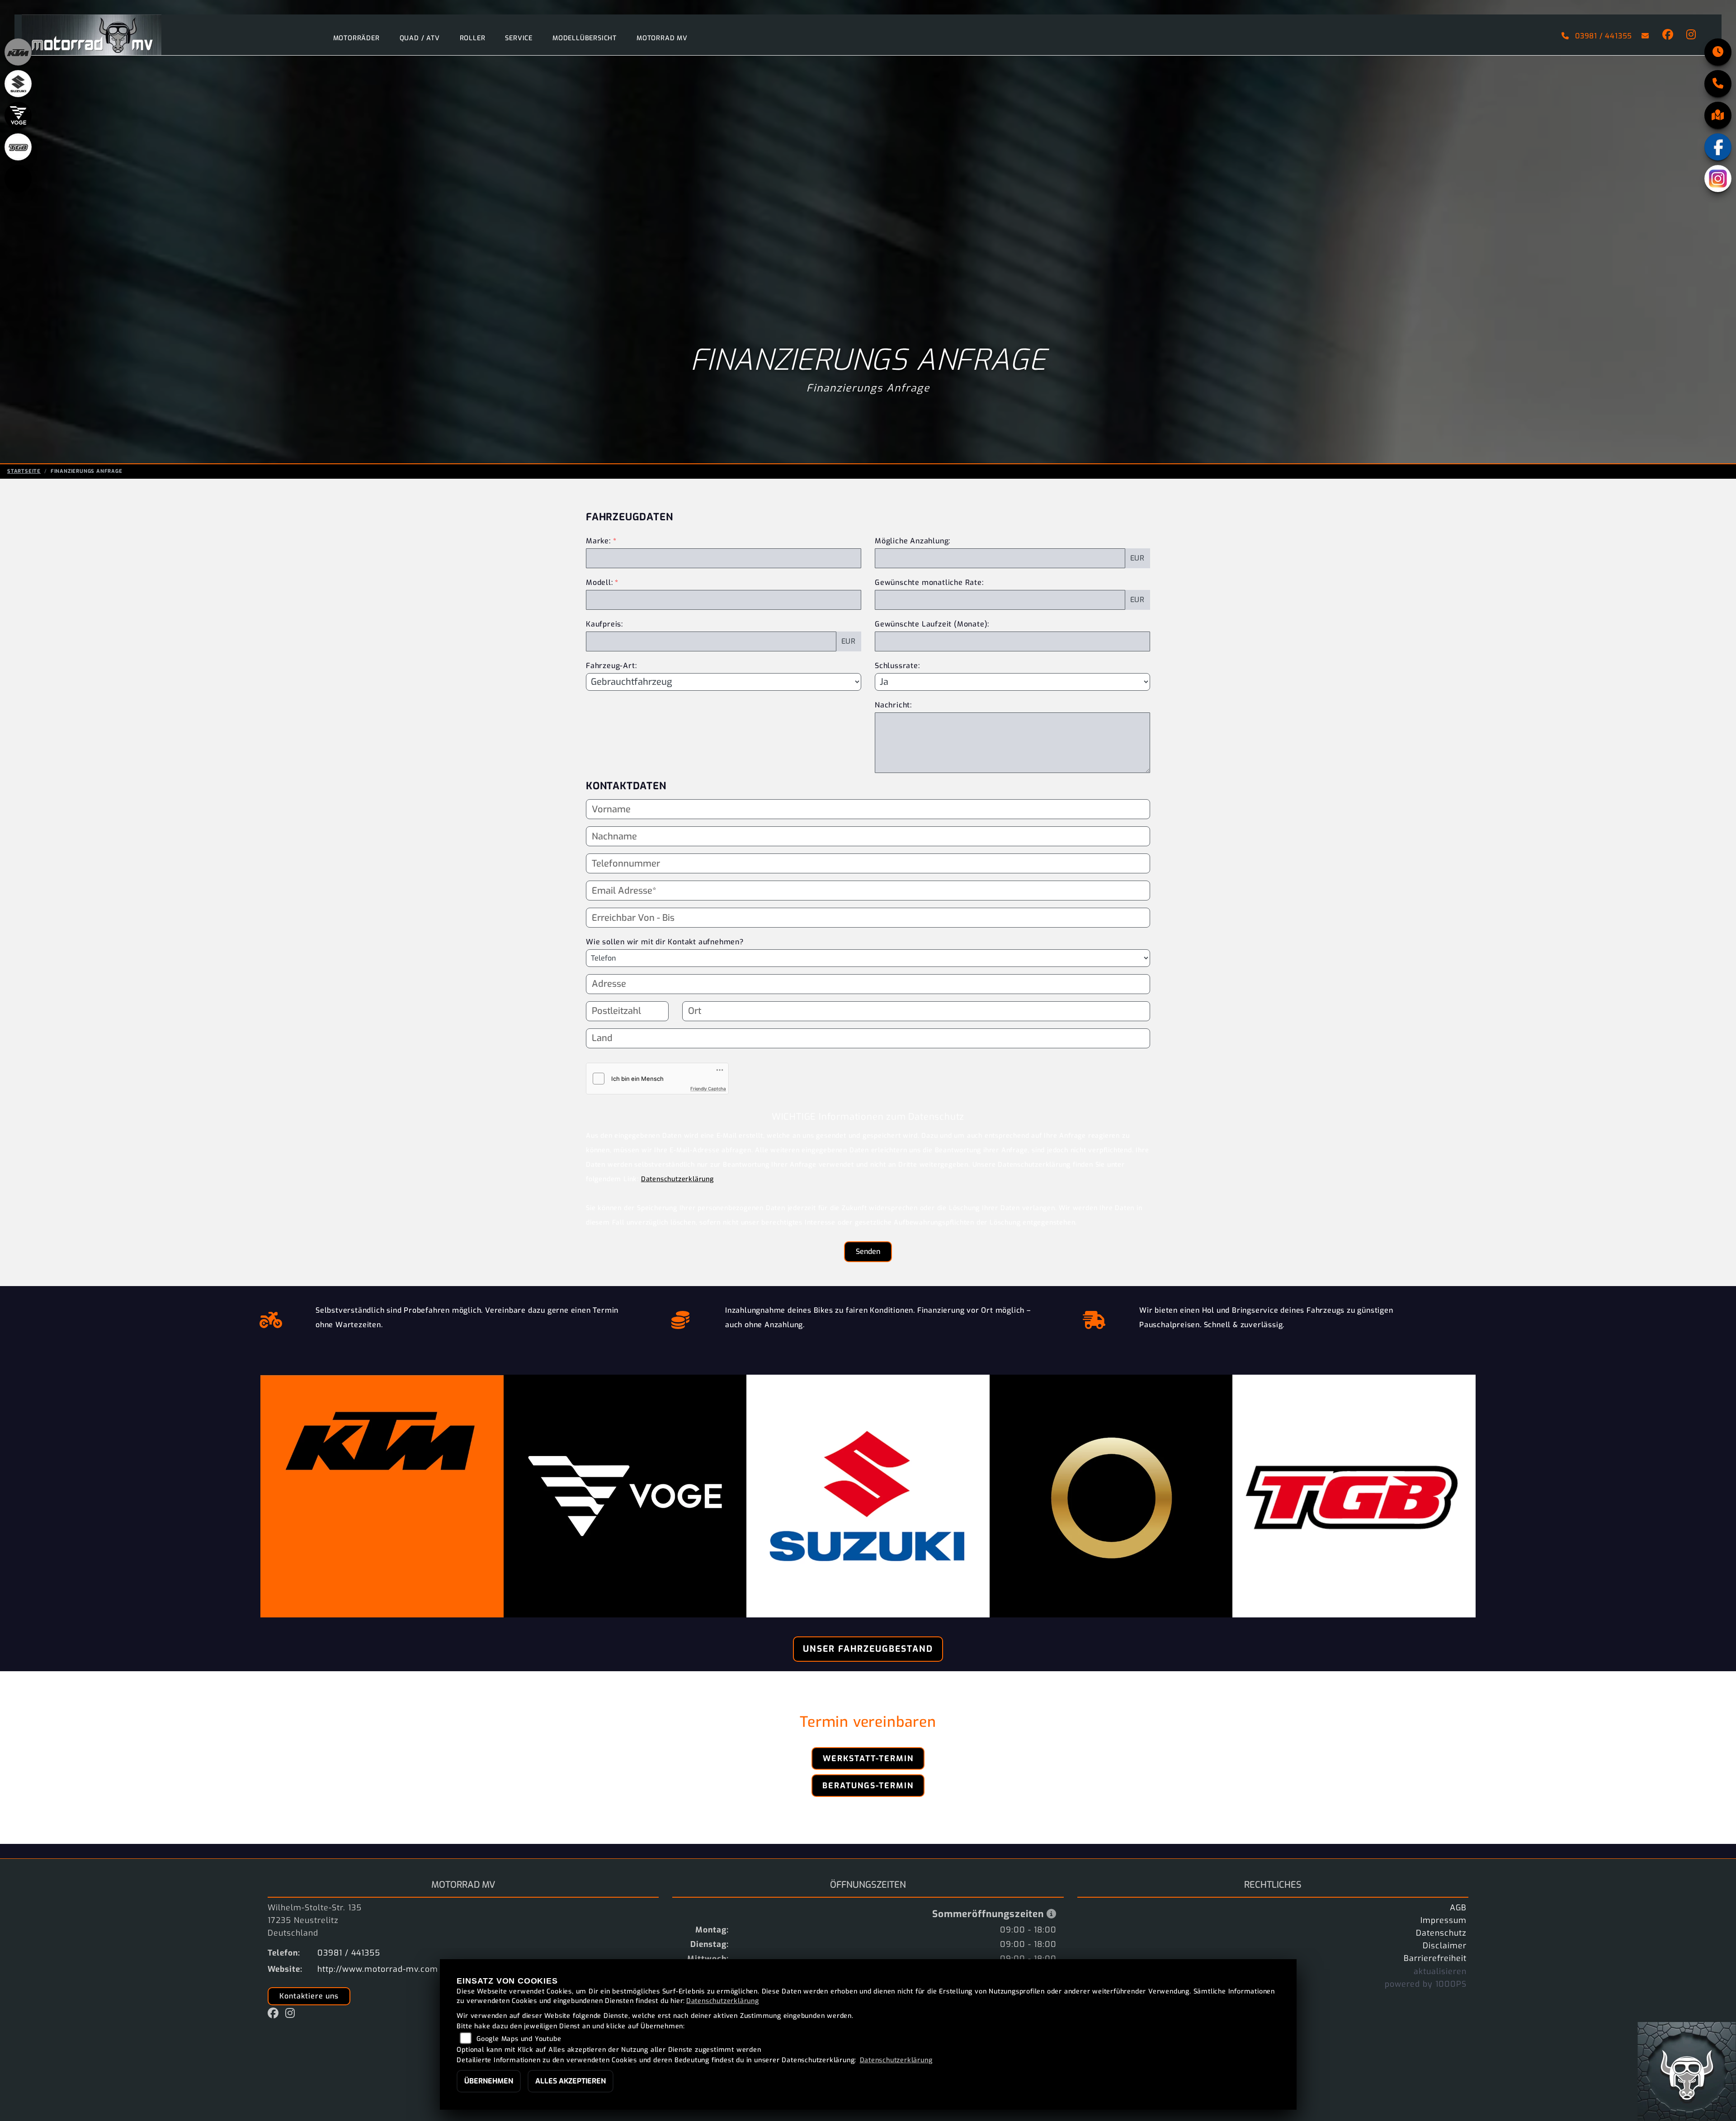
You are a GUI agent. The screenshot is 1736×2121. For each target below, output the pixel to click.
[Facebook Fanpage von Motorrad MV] (1667, 36)
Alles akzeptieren (571, 2081)
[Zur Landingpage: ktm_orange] (18, 52)
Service (519, 38)
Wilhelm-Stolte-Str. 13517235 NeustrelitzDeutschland (315, 1920)
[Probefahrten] (271, 1318)
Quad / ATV (420, 38)
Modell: (599, 582)
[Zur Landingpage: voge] (18, 115)
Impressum (1444, 1920)
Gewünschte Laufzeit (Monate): (932, 624)
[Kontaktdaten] (1718, 84)
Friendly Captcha (708, 1089)
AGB (1458, 1908)
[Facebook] (1718, 147)
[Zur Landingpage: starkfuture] (18, 179)
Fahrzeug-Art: (611, 666)
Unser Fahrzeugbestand (868, 1649)
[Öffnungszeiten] (1718, 52)
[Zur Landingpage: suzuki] (18, 84)
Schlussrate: (897, 666)
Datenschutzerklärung (677, 1179)
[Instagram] (1718, 179)
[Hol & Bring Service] (1094, 1318)
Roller (473, 38)
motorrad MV (662, 38)
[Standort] (1718, 115)
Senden (868, 1251)
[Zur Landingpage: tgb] (18, 147)
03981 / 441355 (1604, 36)
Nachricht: (893, 705)
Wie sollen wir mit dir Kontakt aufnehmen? (665, 942)
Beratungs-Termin (868, 1786)
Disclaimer (1445, 1946)
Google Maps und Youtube (519, 2039)
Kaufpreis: (604, 624)
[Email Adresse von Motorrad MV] (1644, 36)
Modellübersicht (585, 38)
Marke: (598, 541)
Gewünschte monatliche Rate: (929, 582)
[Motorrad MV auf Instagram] (1689, 36)
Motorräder (356, 38)
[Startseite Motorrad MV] (92, 34)
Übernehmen (489, 2081)
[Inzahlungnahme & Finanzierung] (681, 1318)
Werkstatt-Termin (868, 1758)
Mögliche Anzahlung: (913, 541)
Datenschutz (1441, 1933)
